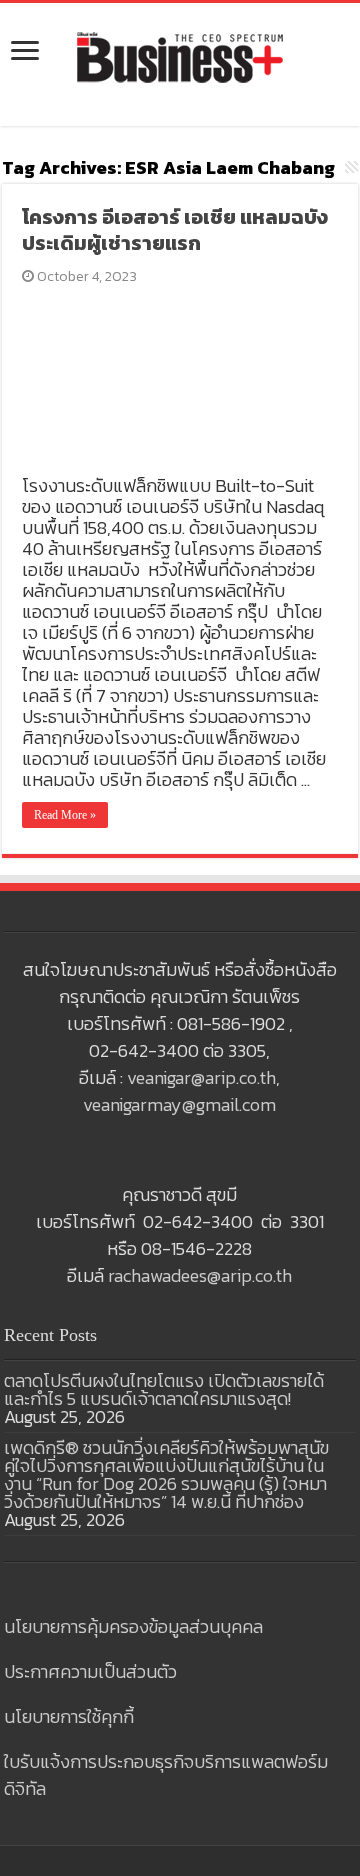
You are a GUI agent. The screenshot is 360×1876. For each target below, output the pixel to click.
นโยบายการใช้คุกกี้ (69, 1716)
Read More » (65, 815)
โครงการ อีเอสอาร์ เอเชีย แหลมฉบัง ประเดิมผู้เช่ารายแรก (175, 230)
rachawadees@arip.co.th (200, 1275)
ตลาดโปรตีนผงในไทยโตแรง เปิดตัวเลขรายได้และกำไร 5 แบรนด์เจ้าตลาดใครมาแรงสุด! (164, 1389)
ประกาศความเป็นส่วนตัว (90, 1671)
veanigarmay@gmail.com (179, 1104)
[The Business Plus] (180, 56)
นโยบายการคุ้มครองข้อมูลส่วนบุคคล (133, 1626)
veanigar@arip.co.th (201, 1077)
